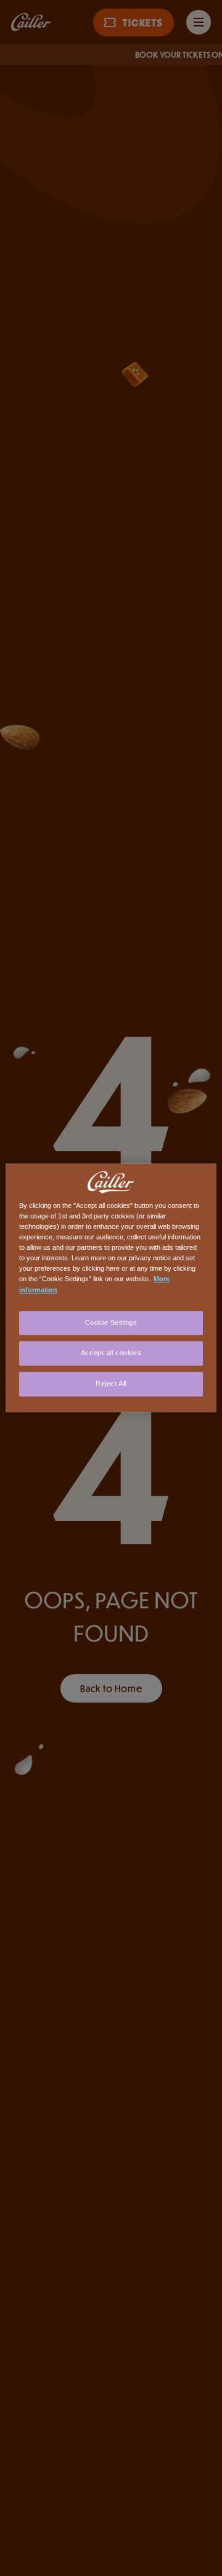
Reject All (111, 1384)
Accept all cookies (111, 1353)
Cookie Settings (111, 1322)
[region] (111, 1288)
